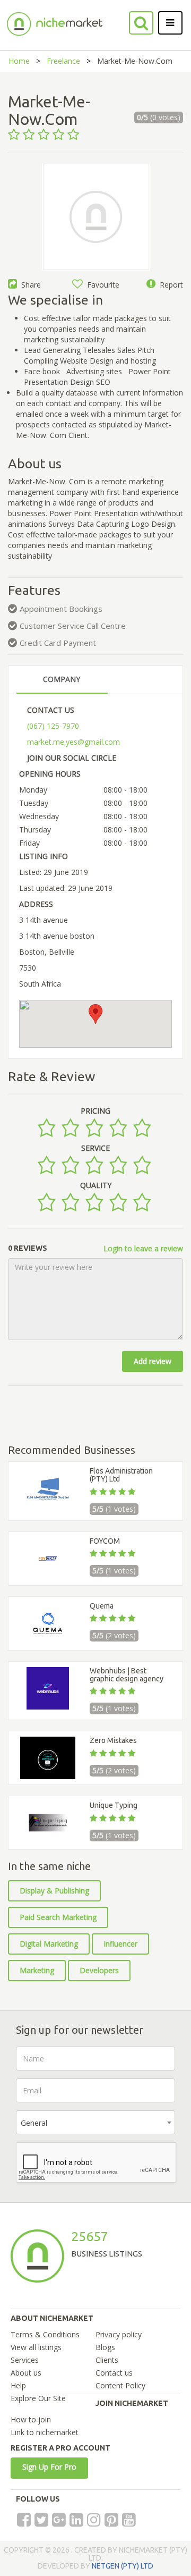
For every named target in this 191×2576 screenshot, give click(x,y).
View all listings (36, 2347)
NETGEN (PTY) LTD (123, 2566)
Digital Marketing (49, 1944)
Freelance (63, 61)
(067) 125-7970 (53, 726)
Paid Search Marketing (58, 1917)
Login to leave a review (143, 1248)
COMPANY (62, 679)
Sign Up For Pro (49, 2467)
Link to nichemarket (45, 2432)
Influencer (120, 1944)
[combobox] (95, 2122)
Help (18, 2385)
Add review (153, 1361)
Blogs (105, 2347)
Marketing (37, 1970)
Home (19, 61)
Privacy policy (119, 2334)
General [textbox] (34, 2123)
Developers (99, 1970)
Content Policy (120, 2385)
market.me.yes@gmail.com (73, 742)
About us (26, 2373)
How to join (31, 2419)
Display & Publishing (54, 1891)
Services (25, 2360)
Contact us (114, 2373)
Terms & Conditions (45, 2334)
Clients (107, 2360)
